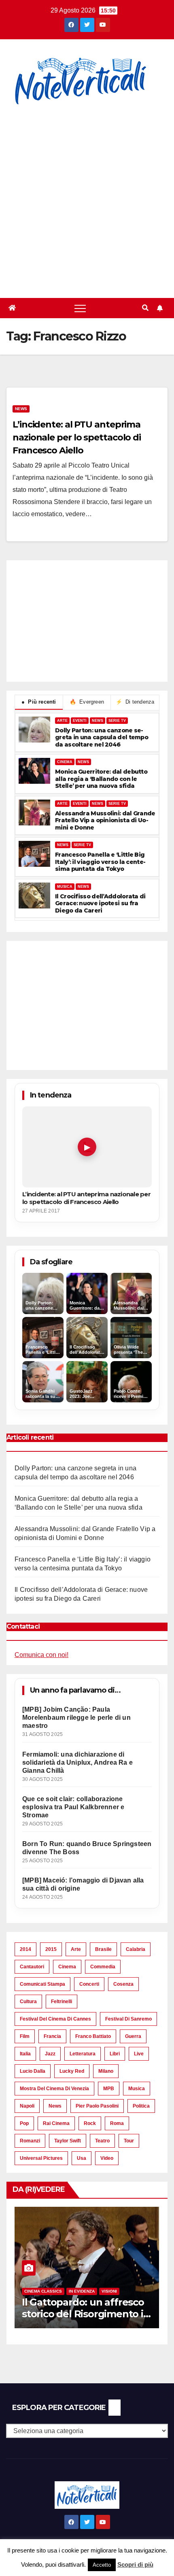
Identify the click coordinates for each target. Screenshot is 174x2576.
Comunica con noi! (41, 1655)
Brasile (103, 1949)
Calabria (136, 1949)
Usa (82, 2158)
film (25, 2036)
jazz (50, 2054)
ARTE (62, 721)
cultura (28, 2002)
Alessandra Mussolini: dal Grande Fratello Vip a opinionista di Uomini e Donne (105, 821)
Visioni (109, 2291)
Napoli (27, 2106)
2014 (25, 1949)
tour (129, 2141)
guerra (133, 2036)
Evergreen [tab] (87, 702)
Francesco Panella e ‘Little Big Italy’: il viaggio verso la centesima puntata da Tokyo (100, 862)
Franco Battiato (93, 2036)
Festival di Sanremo (128, 2019)
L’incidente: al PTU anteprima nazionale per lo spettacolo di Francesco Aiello (77, 437)
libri (115, 2054)
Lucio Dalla (33, 2071)
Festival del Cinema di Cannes (55, 2019)
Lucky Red (72, 2071)
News (21, 409)
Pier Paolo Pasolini (97, 2106)
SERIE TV (117, 721)
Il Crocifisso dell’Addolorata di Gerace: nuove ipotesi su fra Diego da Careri (100, 904)
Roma (117, 2123)
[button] (145, 308)
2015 (51, 1949)
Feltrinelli (62, 2002)
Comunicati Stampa (42, 1984)
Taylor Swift (68, 2141)
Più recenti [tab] (39, 702)
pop (24, 2123)
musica (137, 2089)
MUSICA (65, 887)
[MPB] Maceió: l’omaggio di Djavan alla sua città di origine (83, 1884)
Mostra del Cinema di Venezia (54, 2089)
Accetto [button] (102, 2565)
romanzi (30, 2141)
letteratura (83, 2054)
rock (90, 2123)
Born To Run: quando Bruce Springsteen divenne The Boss (87, 1848)
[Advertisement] (87, 197)
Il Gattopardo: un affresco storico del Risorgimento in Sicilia (86, 2314)
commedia (103, 1967)
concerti (89, 1984)
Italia (25, 2054)
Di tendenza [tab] (135, 702)
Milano (106, 2071)
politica (141, 2106)
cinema (67, 1967)
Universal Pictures (41, 2158)
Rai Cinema (56, 2123)
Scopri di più (135, 2564)
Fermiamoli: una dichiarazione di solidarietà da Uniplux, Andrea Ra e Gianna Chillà (77, 1762)
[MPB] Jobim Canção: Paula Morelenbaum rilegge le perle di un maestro (76, 1718)
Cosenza (123, 1984)
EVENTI (80, 721)
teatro (102, 2141)
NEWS (98, 721)
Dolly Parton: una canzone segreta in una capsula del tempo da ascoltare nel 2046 (102, 738)
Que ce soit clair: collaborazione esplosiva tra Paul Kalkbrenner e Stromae (73, 1807)
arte (76, 1949)
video (107, 2158)
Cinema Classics (43, 2291)
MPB (109, 2089)
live (139, 2054)
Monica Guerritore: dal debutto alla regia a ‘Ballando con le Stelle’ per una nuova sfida (101, 779)
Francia (52, 2036)
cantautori (32, 1967)
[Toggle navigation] (80, 308)
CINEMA (65, 762)
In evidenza (82, 2291)
